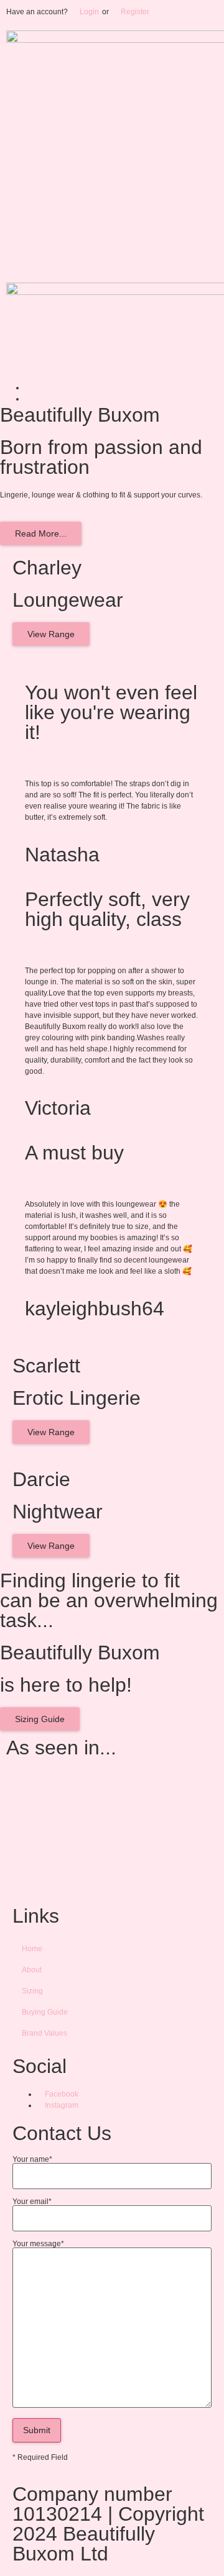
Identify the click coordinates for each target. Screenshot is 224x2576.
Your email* (32, 2202)
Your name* (32, 2160)
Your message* (38, 2244)
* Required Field (40, 2457)
